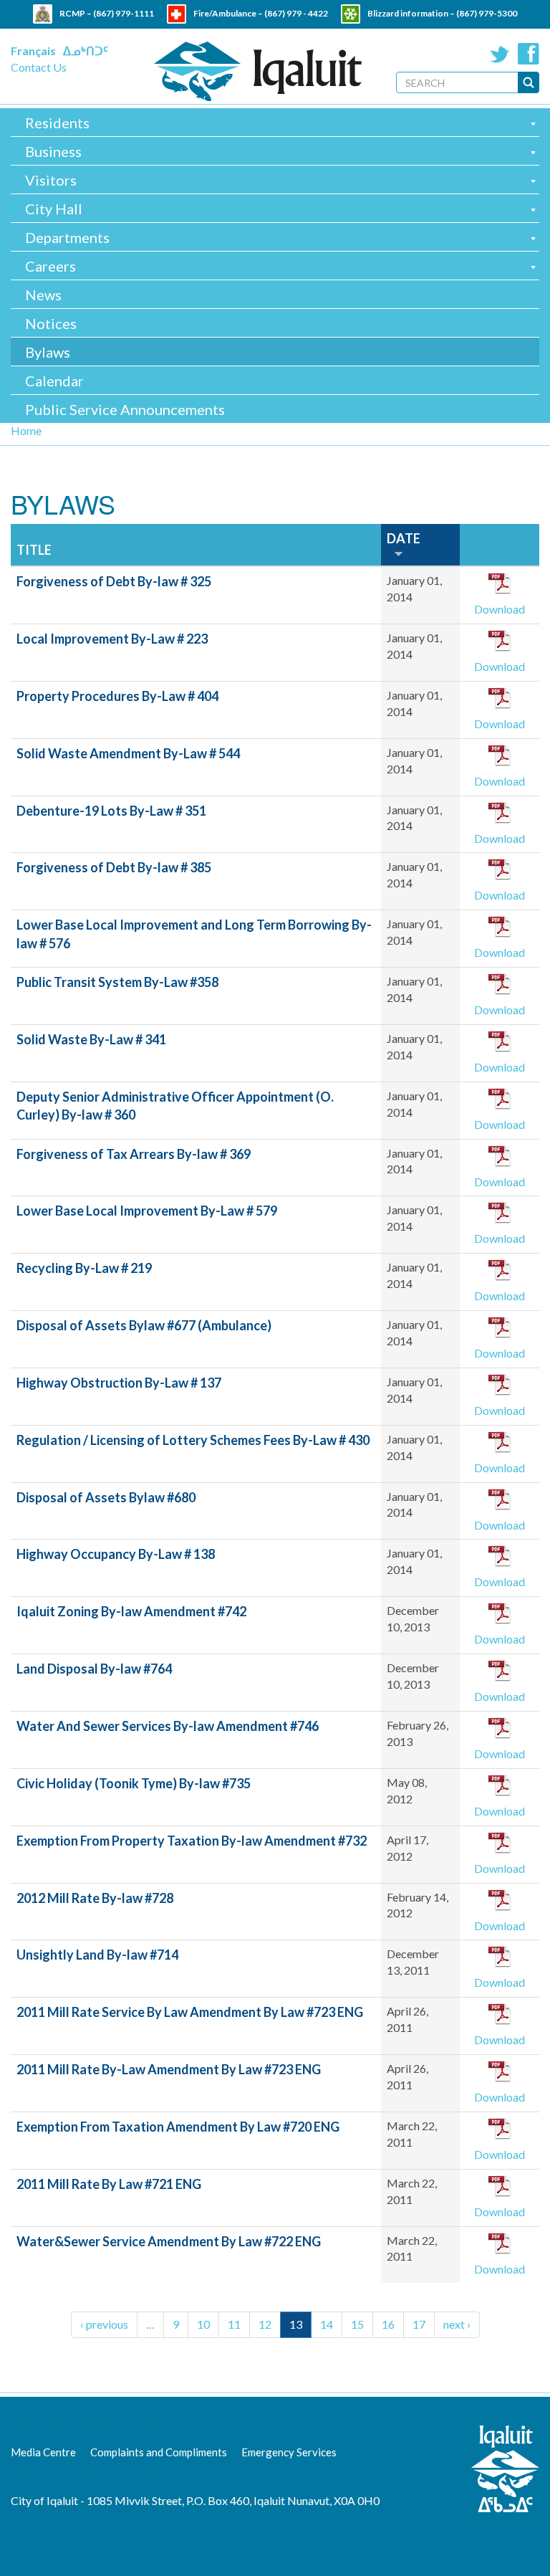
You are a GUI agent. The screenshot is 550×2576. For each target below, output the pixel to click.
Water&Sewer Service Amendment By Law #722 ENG (169, 2241)
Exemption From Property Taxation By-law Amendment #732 (192, 1841)
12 (265, 2324)
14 (327, 2324)
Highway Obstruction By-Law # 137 (119, 1383)
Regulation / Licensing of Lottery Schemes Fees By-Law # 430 (193, 1440)
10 (203, 2324)
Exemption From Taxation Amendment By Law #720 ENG (178, 2127)
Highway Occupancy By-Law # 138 (116, 1554)
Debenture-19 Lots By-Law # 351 (111, 811)
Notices (51, 323)
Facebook (529, 54)
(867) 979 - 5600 (305, 33)
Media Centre (43, 2452)
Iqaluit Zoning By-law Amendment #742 (131, 1611)
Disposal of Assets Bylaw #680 (106, 1497)
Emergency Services (289, 2452)
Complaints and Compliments (159, 2452)
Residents (57, 123)
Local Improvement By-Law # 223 (112, 639)
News (43, 295)
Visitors (51, 180)
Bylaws (48, 352)
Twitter (500, 54)
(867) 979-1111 (124, 13)
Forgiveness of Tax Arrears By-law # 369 (134, 1154)
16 (388, 2324)
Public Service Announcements (125, 409)
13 (296, 2324)
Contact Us (39, 67)
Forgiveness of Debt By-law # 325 (114, 581)
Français (33, 51)
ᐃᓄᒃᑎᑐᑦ (86, 51)
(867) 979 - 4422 (296, 13)
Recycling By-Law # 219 (84, 1268)
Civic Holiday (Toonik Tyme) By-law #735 (134, 1783)
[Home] (258, 71)
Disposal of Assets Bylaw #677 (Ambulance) (144, 1325)
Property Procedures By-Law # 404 (117, 696)
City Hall (54, 209)
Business (53, 151)
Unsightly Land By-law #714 (97, 1955)
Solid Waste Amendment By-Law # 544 (128, 753)
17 (419, 2324)
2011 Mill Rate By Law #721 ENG (109, 2184)
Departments (67, 237)
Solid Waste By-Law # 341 (91, 1039)
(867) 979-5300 (487, 13)
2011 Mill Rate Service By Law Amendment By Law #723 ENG (190, 2012)
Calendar (54, 381)
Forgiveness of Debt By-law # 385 (114, 867)
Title (34, 550)
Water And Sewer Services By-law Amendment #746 (168, 1726)
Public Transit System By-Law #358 (117, 982)
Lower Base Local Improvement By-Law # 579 (147, 1211)
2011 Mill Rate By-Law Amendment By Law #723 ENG (169, 2069)
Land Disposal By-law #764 (94, 1669)
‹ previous (104, 2324)
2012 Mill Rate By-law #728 (95, 1898)
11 (234, 2324)
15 (357, 2324)
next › (457, 2324)
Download (500, 609)
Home (26, 430)
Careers (50, 266)
